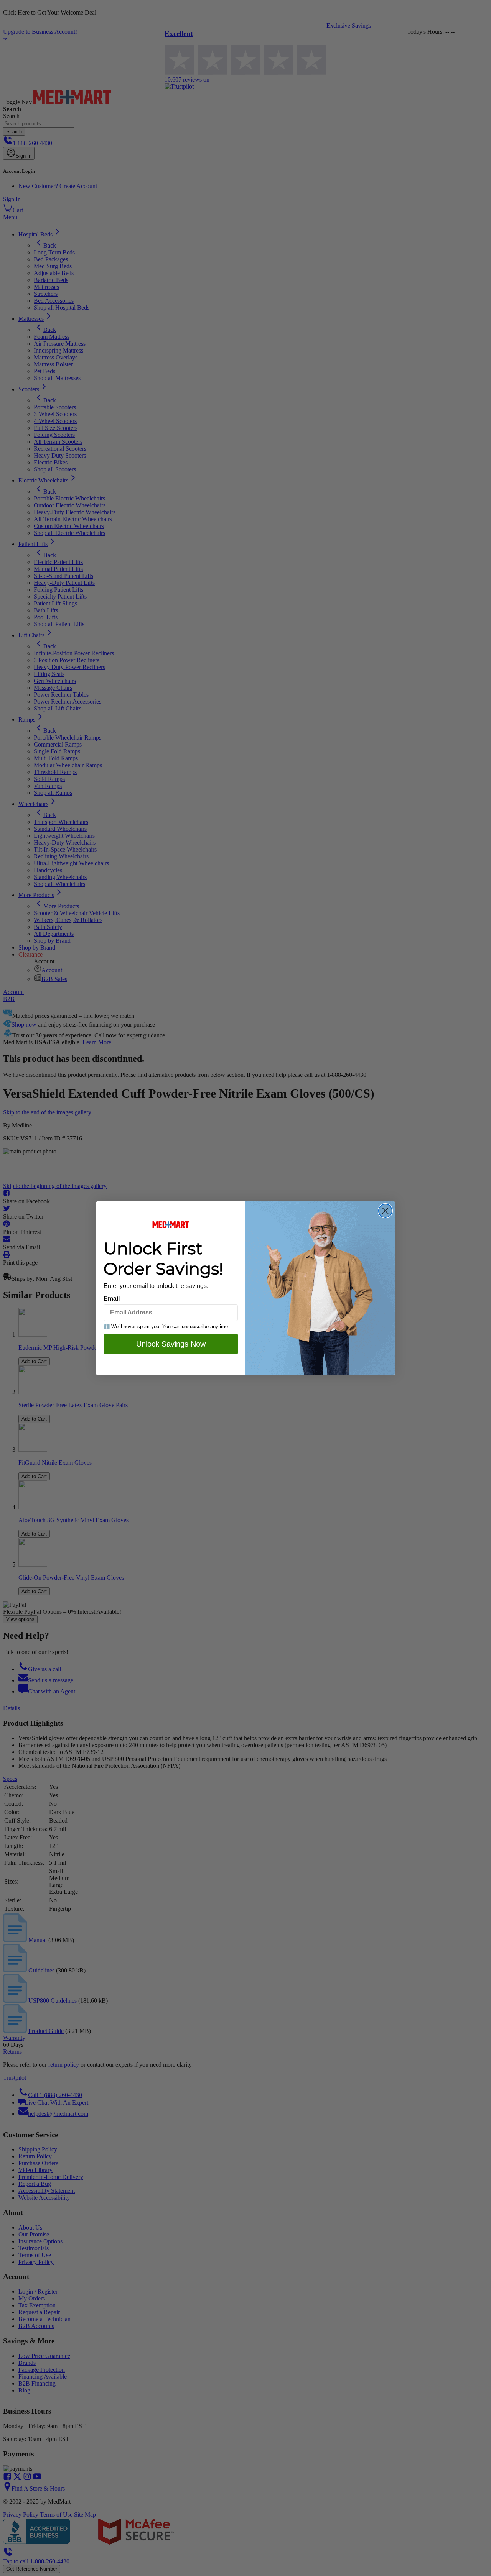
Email (112, 1299)
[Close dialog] (385, 1211)
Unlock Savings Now (171, 1344)
